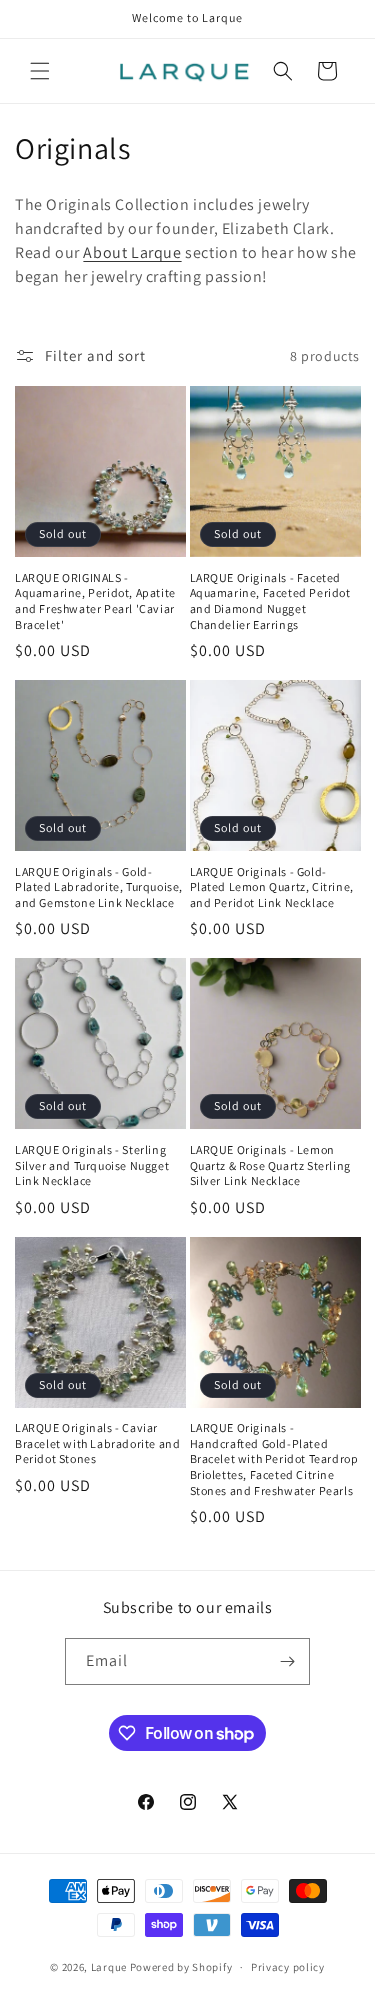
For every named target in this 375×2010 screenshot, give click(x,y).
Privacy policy (288, 1967)
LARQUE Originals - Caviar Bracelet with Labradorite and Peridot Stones (97, 1443)
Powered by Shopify (181, 1967)
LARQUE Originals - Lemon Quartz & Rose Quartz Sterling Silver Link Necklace (270, 1165)
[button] (40, 71)
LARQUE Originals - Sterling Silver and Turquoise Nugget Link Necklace (92, 1165)
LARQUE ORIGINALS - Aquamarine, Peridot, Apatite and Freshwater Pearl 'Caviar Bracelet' (95, 601)
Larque (109, 1967)
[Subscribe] (287, 1661)
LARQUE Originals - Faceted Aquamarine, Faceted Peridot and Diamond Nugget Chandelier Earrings (270, 601)
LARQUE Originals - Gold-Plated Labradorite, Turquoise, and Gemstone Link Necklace (99, 887)
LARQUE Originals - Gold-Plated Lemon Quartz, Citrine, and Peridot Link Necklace (272, 887)
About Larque (132, 252)
